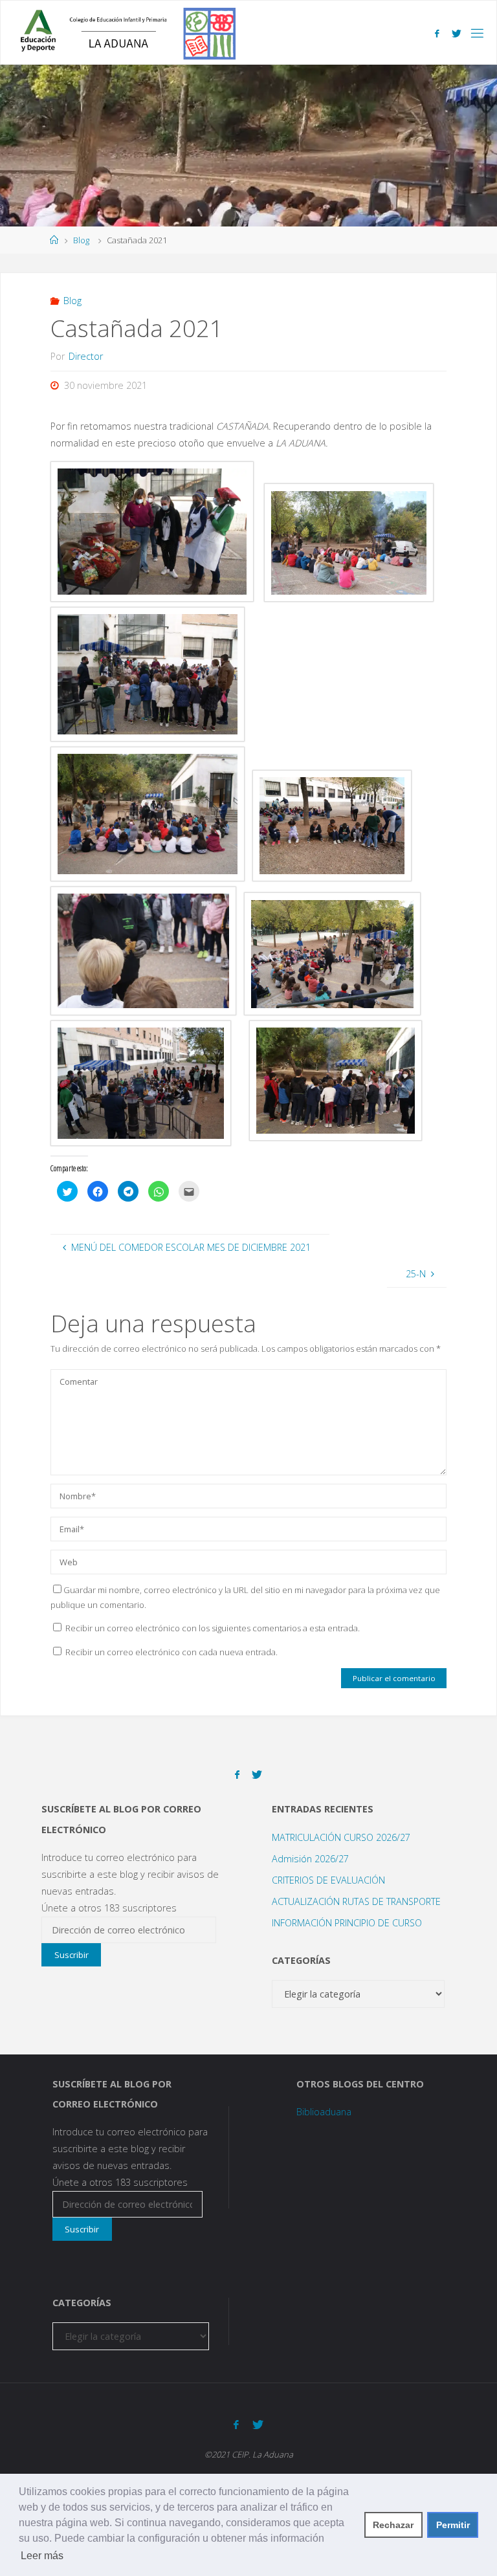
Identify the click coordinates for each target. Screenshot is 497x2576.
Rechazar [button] (393, 2525)
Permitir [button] (453, 2525)
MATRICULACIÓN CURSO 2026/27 (341, 1837)
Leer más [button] (42, 2556)
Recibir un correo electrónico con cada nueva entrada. (171, 1652)
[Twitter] (457, 33)
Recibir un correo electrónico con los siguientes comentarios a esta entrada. (213, 1628)
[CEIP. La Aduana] (123, 33)
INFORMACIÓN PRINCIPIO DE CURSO (347, 1923)
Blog (81, 240)
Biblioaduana (324, 2112)
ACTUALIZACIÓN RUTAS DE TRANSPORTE (356, 1901)
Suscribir (72, 1955)
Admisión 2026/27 (310, 1859)
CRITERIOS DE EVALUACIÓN (328, 1880)
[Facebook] (437, 33)
